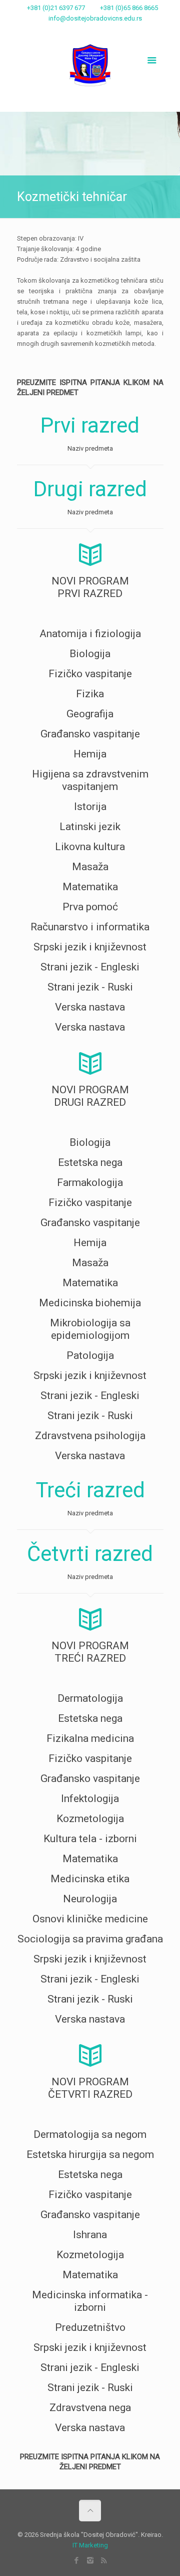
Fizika (90, 694)
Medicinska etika (90, 1879)
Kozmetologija (90, 1819)
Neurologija (90, 1899)
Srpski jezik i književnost (90, 947)
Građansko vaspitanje (90, 734)
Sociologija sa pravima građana (90, 1939)
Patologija (90, 1355)
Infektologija (90, 1799)
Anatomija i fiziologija (90, 634)
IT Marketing (90, 2545)
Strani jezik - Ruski (90, 987)
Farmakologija (90, 1182)
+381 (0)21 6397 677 (56, 8)
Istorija (90, 807)
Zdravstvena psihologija (90, 1436)
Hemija (90, 754)
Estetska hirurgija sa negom (90, 2154)
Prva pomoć (90, 907)
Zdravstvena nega (90, 2408)
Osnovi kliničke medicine (90, 1919)
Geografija (90, 714)
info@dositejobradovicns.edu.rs (95, 18)
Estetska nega (90, 1162)
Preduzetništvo (90, 2327)
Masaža (90, 867)
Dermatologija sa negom (90, 2134)
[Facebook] (77, 31)
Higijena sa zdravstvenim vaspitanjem (90, 780)
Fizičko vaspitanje (90, 674)
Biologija (90, 654)
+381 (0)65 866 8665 (129, 8)
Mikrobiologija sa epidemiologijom (90, 1329)
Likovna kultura (90, 847)
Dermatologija (90, 1698)
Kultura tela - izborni (90, 1839)
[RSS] (103, 31)
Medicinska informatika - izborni (90, 2301)
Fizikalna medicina (90, 1738)
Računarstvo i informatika (90, 927)
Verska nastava (90, 1007)
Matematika (90, 887)
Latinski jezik (90, 827)
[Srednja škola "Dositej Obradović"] (90, 59)
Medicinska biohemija (90, 1303)
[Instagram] (90, 31)
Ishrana (90, 2235)
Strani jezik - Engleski (90, 967)
